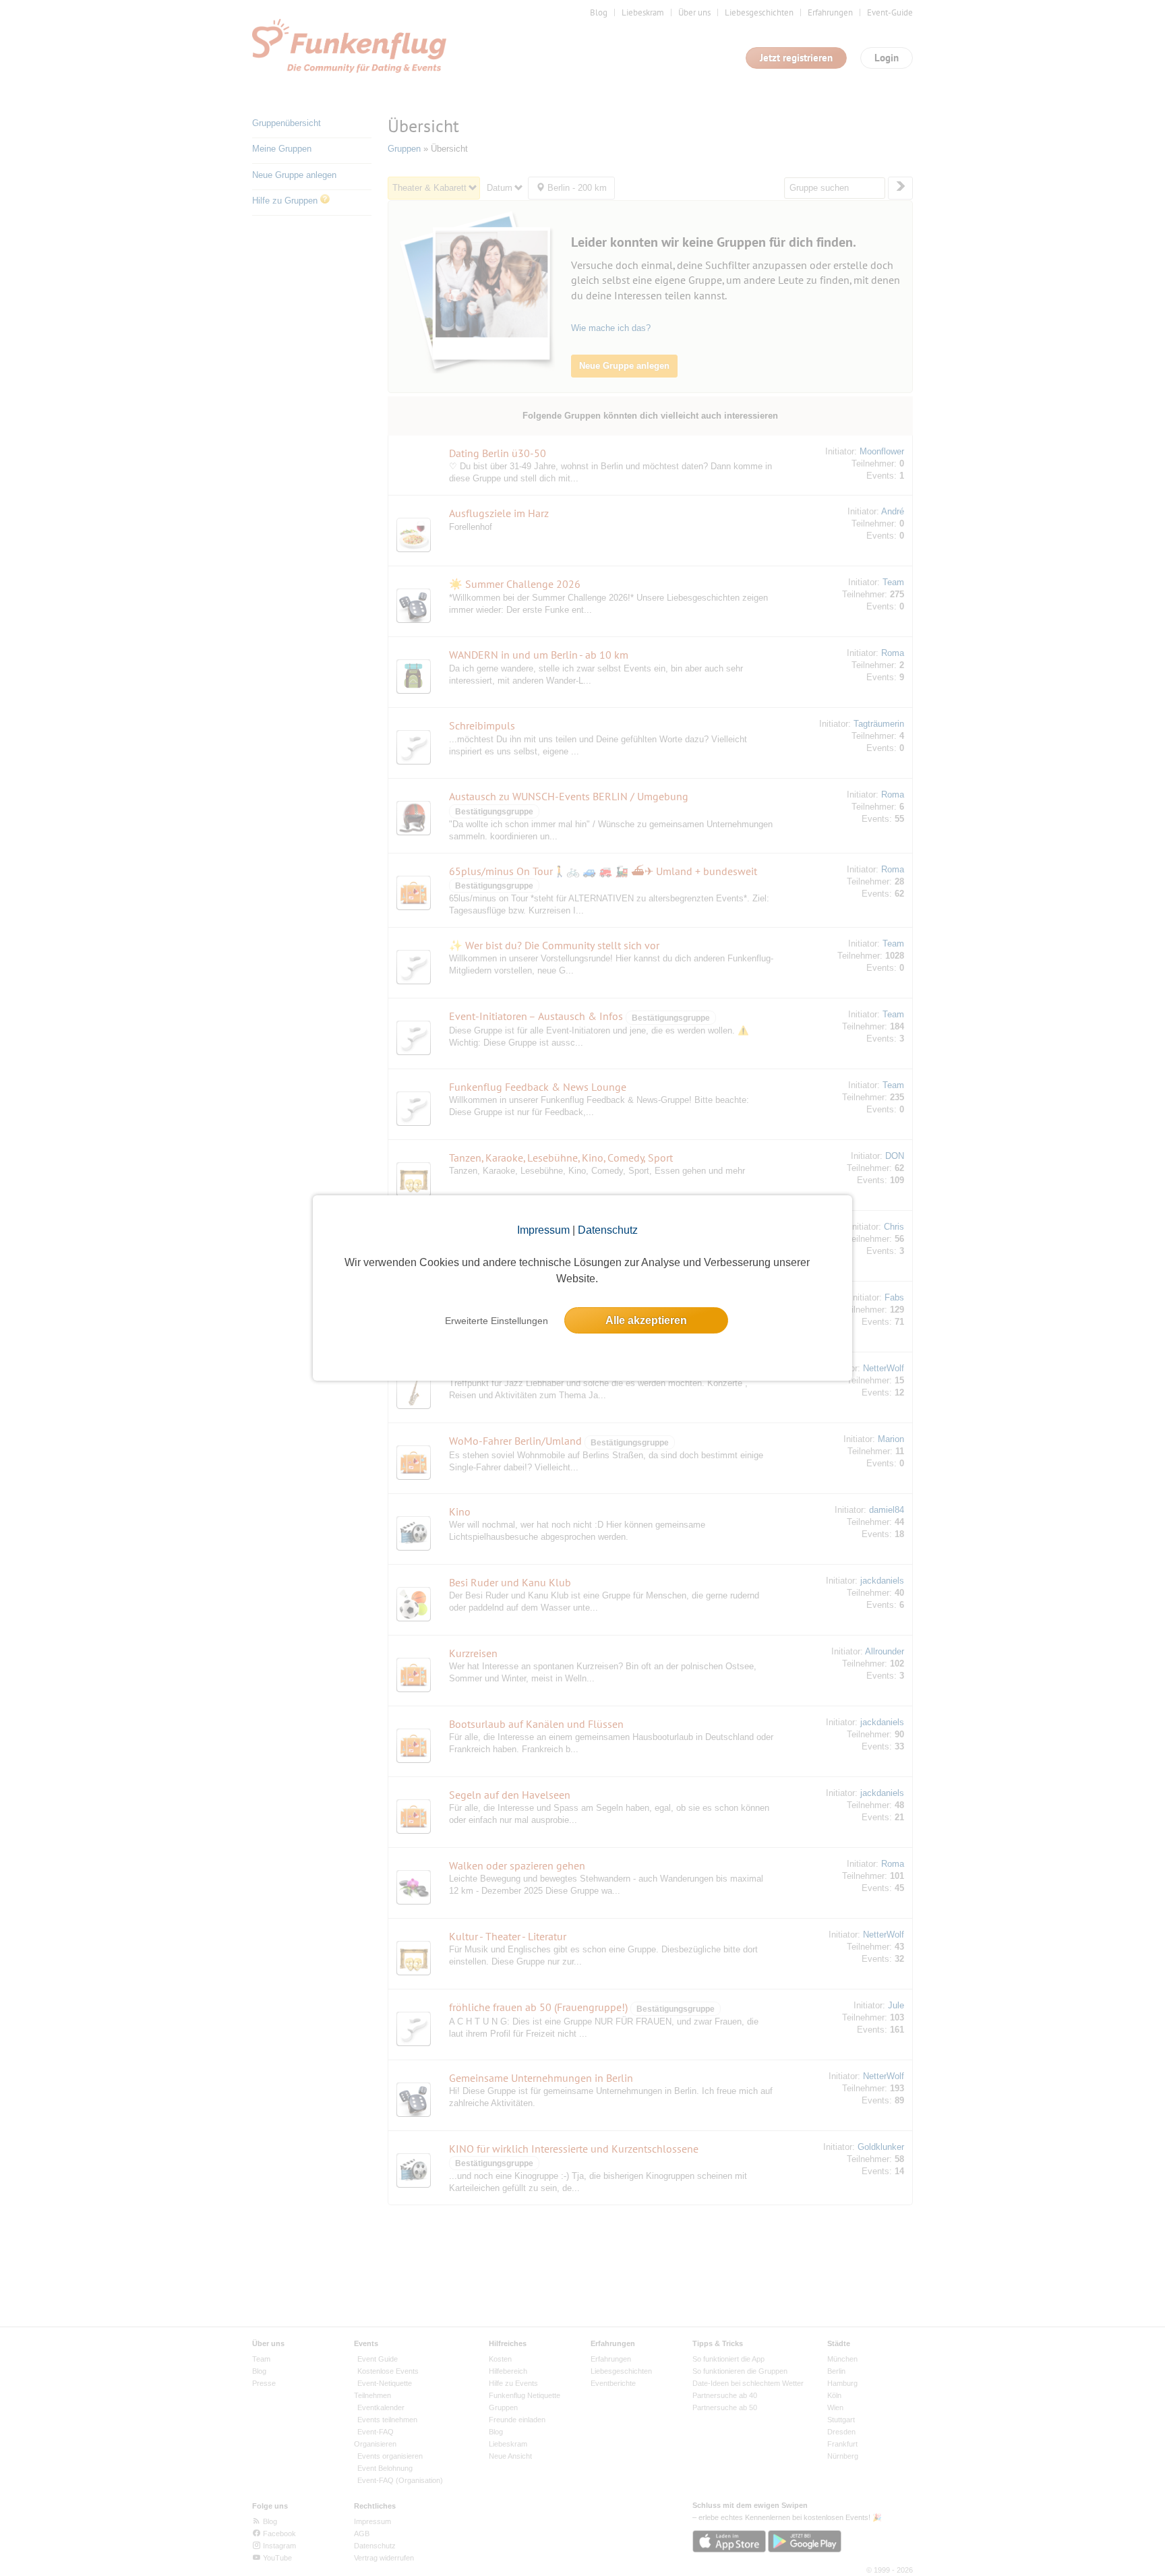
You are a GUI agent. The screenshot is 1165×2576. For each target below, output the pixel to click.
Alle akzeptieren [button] (646, 1320)
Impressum (543, 1230)
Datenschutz (608, 1230)
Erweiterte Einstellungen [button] (497, 1321)
